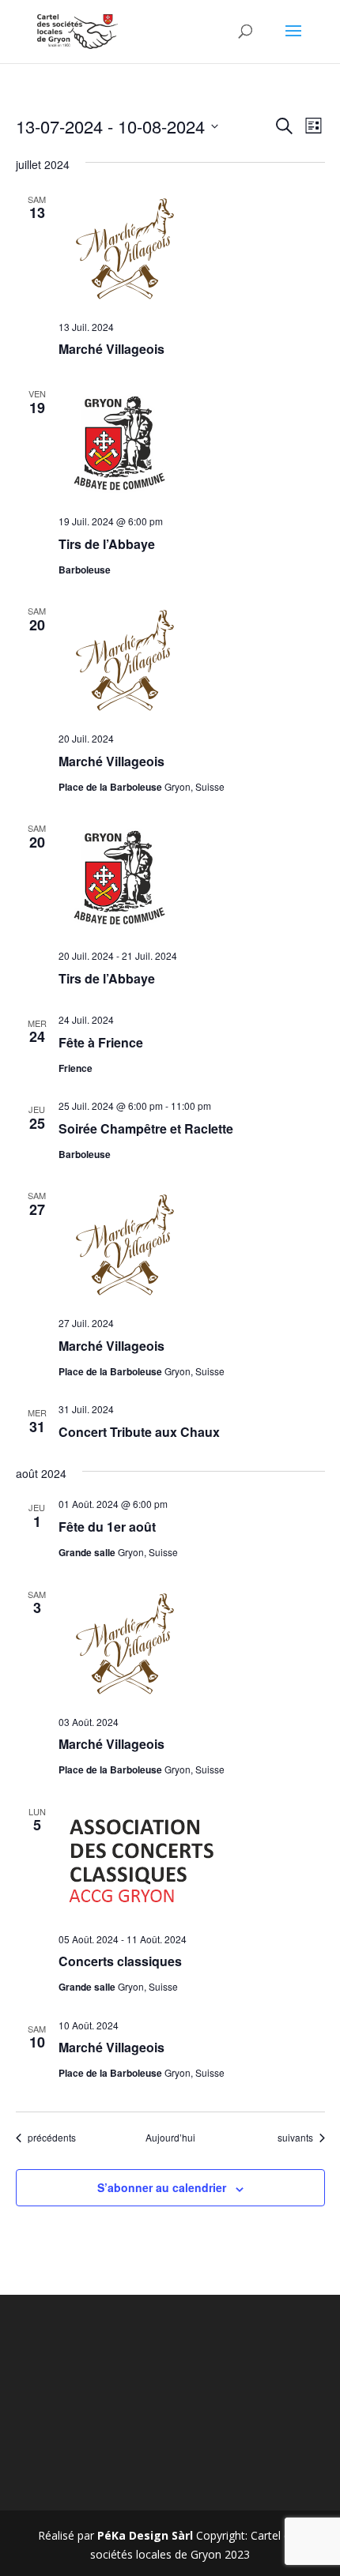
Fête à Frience (101, 1042)
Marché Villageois (111, 349)
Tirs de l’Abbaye (107, 544)
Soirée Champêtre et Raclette (146, 1128)
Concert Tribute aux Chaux (139, 1432)
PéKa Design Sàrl (145, 2535)
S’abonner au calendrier (162, 2187)
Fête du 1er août (107, 1527)
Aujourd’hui (170, 2138)
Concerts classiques (120, 1961)
